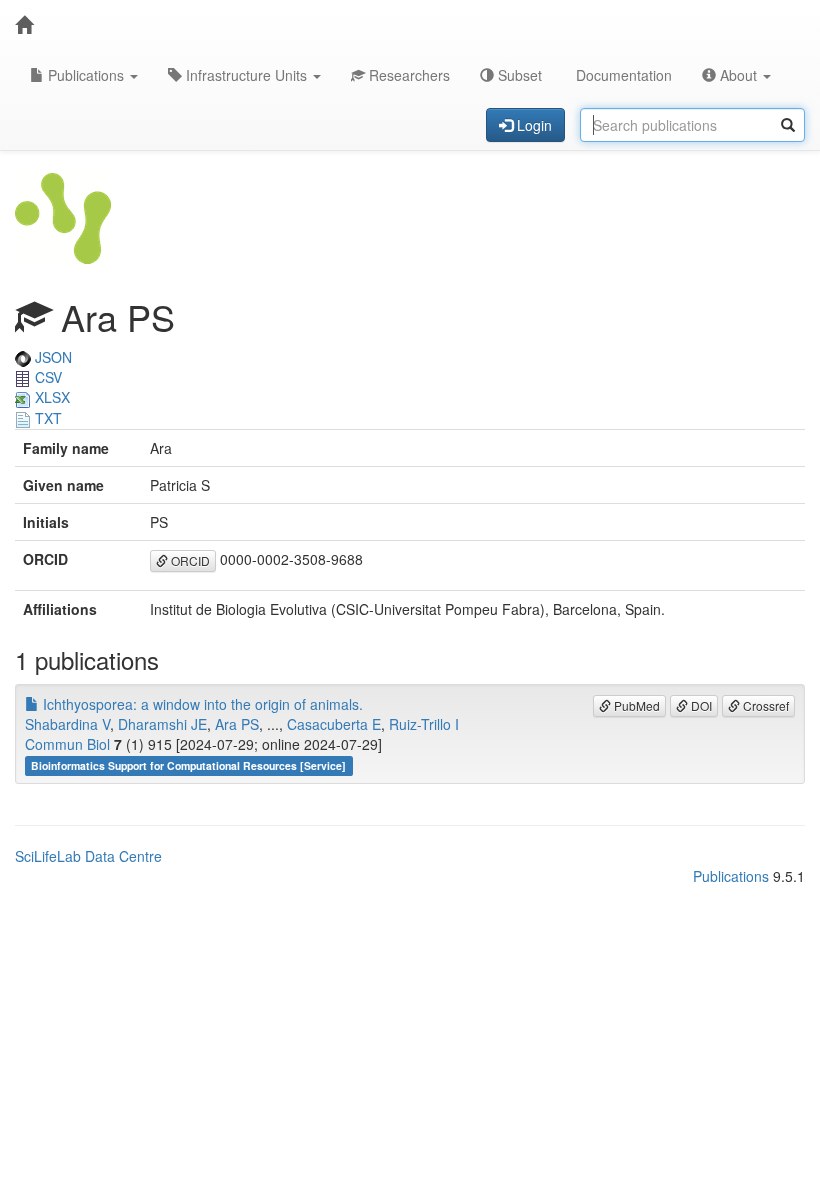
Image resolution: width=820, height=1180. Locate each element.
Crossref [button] (764, 705)
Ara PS (237, 724)
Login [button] (532, 125)
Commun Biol (67, 744)
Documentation (622, 75)
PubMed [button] (635, 705)
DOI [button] (700, 705)
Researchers (407, 75)
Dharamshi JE (162, 724)
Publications (86, 75)
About (738, 75)
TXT (46, 418)
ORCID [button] (189, 560)
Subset (518, 75)
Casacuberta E (334, 724)
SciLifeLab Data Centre (88, 856)
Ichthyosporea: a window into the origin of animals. (201, 704)
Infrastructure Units (246, 75)
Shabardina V (67, 724)
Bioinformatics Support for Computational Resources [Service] (188, 765)
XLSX (50, 397)
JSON (51, 357)
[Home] (24, 25)
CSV (46, 377)
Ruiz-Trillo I (424, 724)
